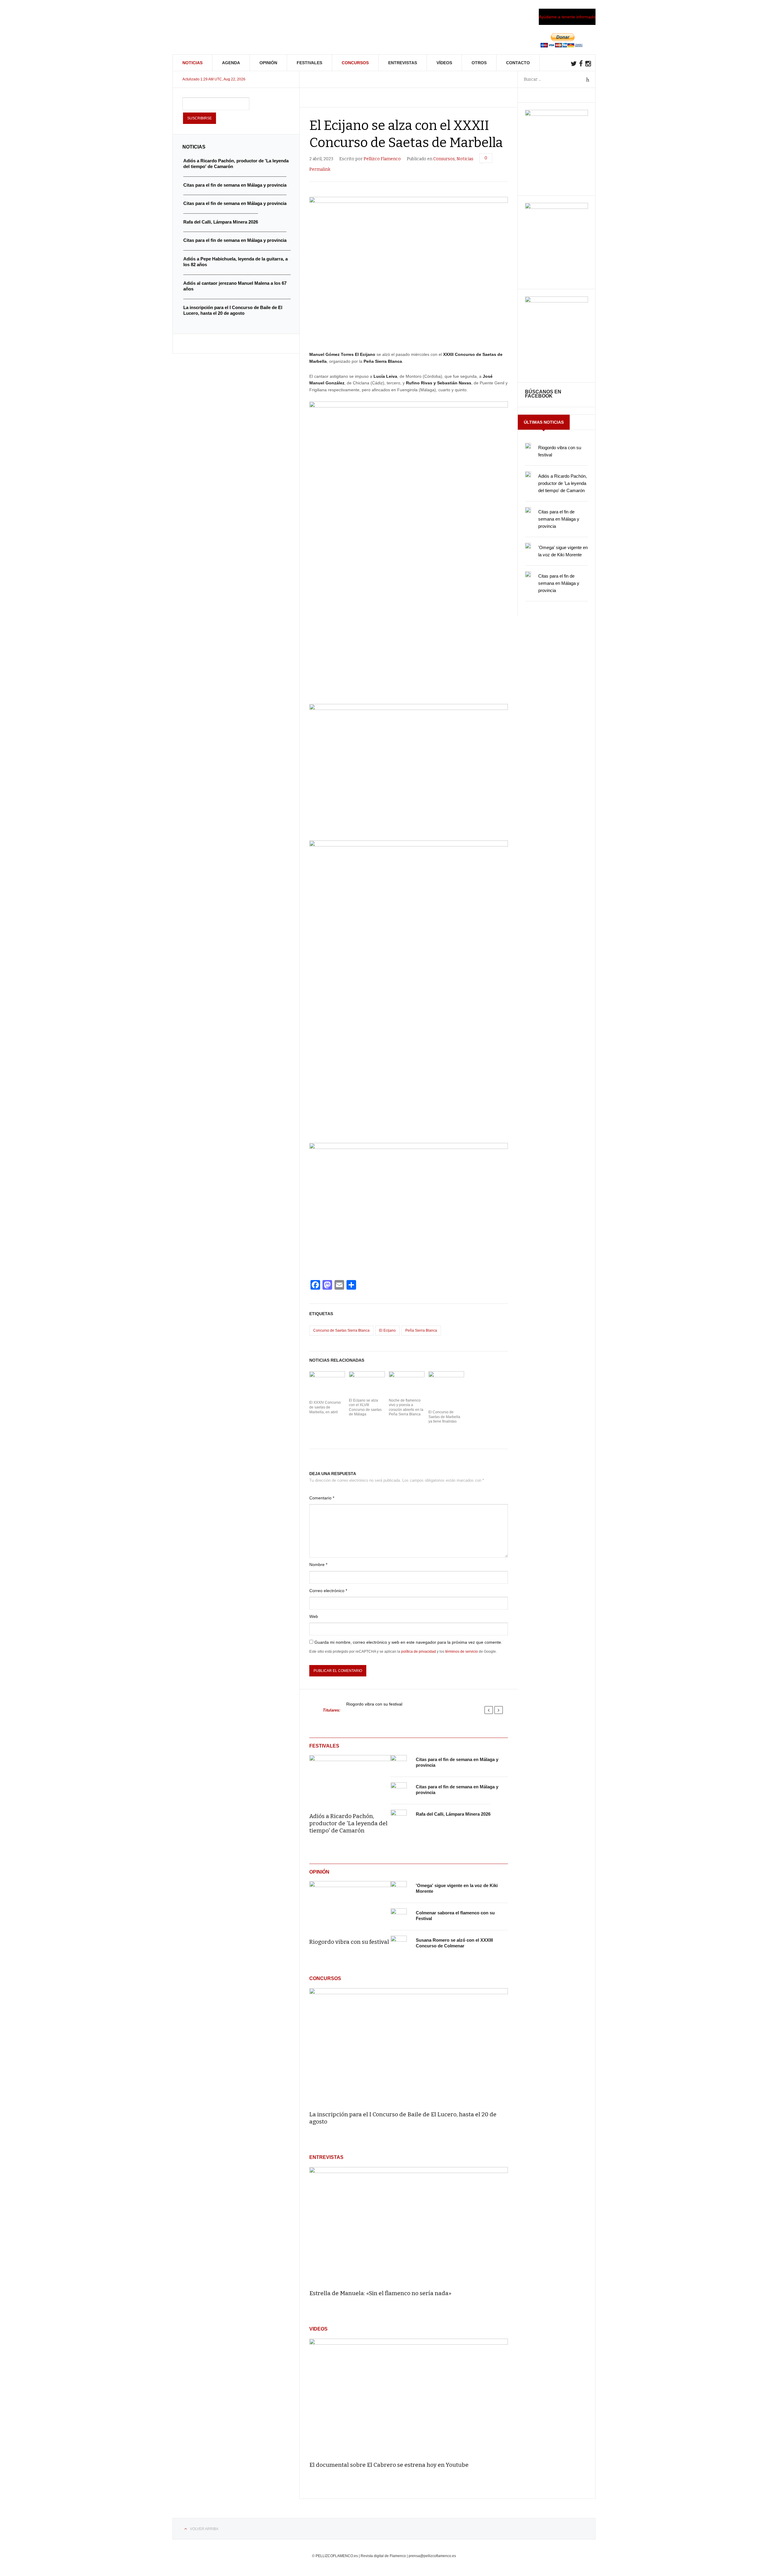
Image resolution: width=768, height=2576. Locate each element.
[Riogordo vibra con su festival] (350, 1906)
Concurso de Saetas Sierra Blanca (341, 1330)
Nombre (318, 1565)
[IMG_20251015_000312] (556, 114)
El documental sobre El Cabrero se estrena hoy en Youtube (389, 2465)
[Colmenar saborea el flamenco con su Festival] (399, 1916)
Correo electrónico (328, 1591)
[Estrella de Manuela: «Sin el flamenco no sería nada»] (409, 2226)
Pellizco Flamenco (382, 159)
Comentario (322, 1498)
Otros (479, 63)
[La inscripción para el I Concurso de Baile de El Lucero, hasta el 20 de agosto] (409, 2047)
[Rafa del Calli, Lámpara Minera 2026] (399, 1818)
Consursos (444, 159)
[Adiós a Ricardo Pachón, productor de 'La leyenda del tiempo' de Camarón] (350, 1780)
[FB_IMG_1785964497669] (556, 207)
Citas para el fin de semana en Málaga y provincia (559, 519)
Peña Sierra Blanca (421, 1330)
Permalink (320, 169)
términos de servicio (462, 1652)
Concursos (355, 63)
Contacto (518, 63)
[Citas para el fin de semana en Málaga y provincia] (399, 1763)
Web (314, 1616)
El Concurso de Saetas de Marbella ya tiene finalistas (444, 1417)
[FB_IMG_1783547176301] (556, 301)
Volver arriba (204, 2529)
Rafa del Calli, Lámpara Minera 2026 (453, 1814)
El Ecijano (387, 1330)
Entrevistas (403, 63)
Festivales (309, 63)
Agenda (231, 63)
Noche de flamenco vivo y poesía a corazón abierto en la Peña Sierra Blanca (406, 1407)
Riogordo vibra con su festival (374, 1704)
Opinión (268, 63)
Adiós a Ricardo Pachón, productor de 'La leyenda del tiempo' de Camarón (348, 1823)
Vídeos (444, 63)
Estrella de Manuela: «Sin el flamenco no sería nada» (380, 2293)
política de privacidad (418, 1652)
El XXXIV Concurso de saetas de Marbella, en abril (325, 1407)
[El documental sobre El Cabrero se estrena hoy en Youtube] (409, 2397)
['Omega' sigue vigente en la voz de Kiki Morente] (399, 1889)
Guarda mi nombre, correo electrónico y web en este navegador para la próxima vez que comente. (408, 1642)
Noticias (192, 63)
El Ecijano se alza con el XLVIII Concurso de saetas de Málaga (365, 1407)
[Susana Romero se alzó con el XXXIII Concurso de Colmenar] (399, 1944)
